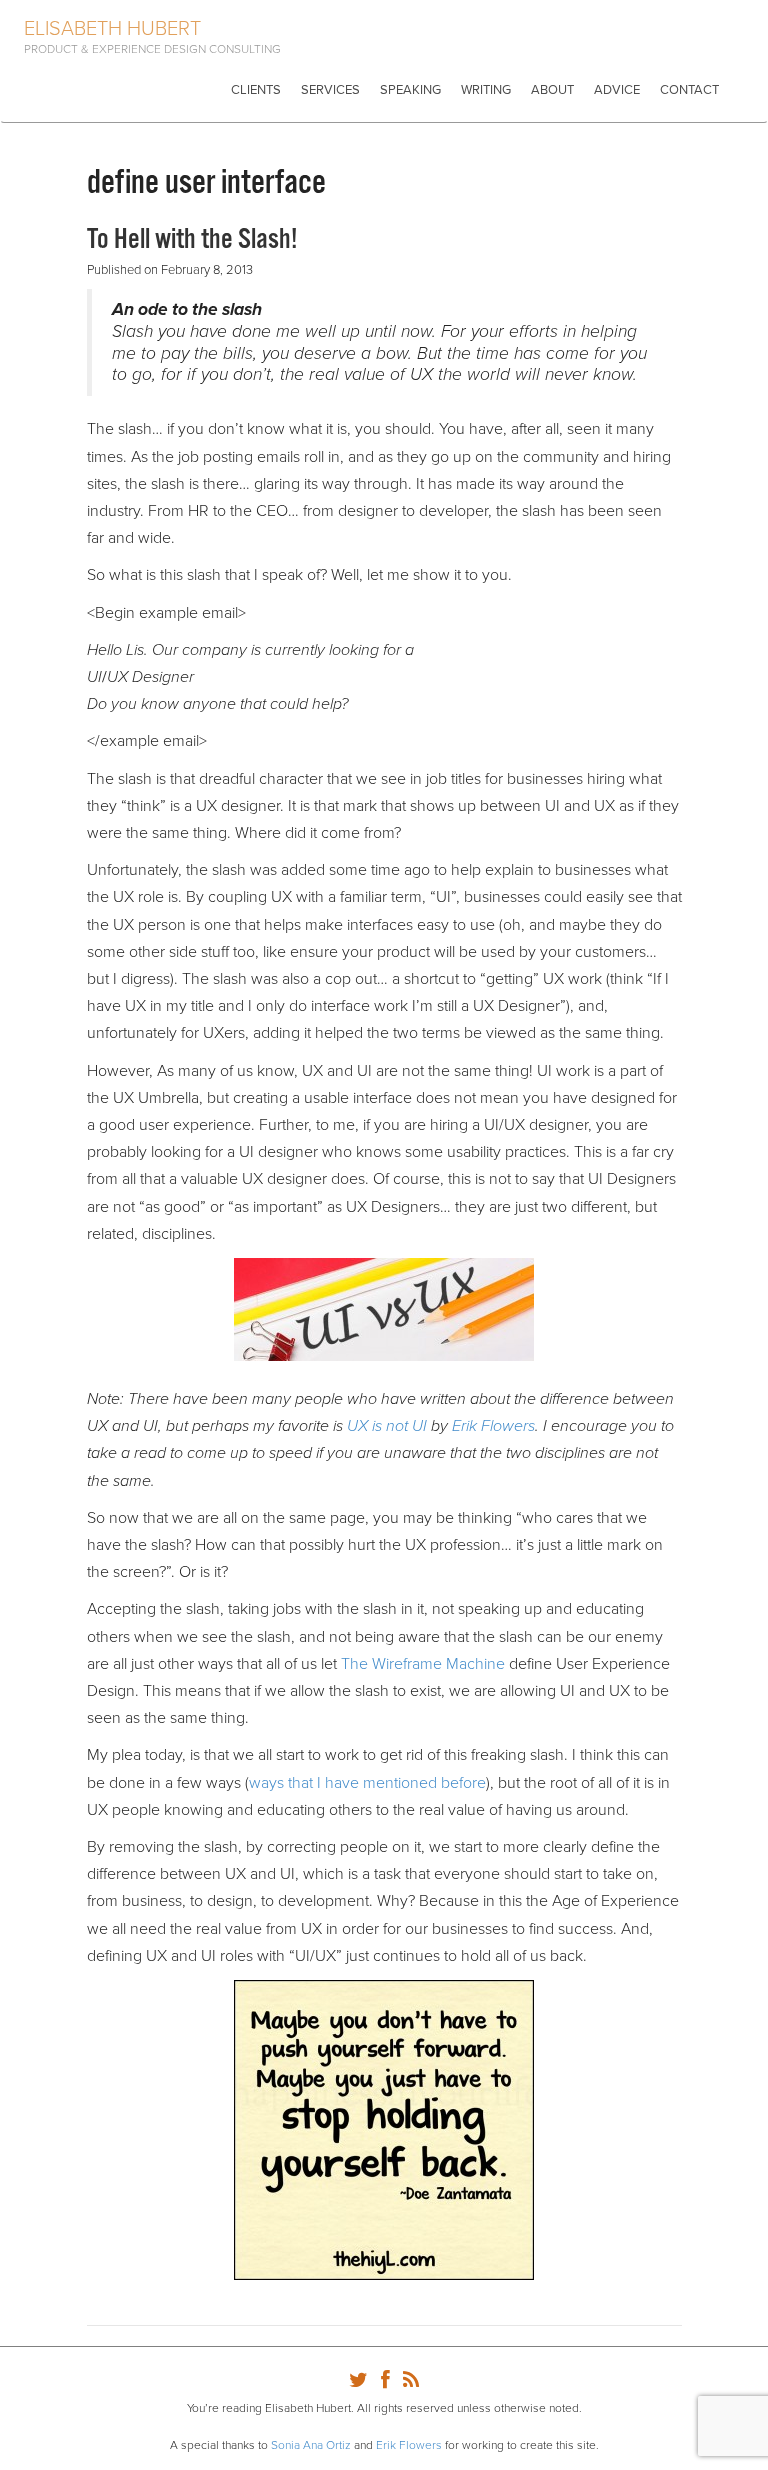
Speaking (410, 90)
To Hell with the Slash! (192, 240)
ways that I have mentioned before (367, 1783)
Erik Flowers (493, 1426)
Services (330, 90)
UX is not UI (387, 1426)
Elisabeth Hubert (112, 29)
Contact (689, 90)
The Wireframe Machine (423, 1664)
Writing (486, 90)
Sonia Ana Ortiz (311, 2445)
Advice (617, 90)
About (552, 90)
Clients (256, 90)
